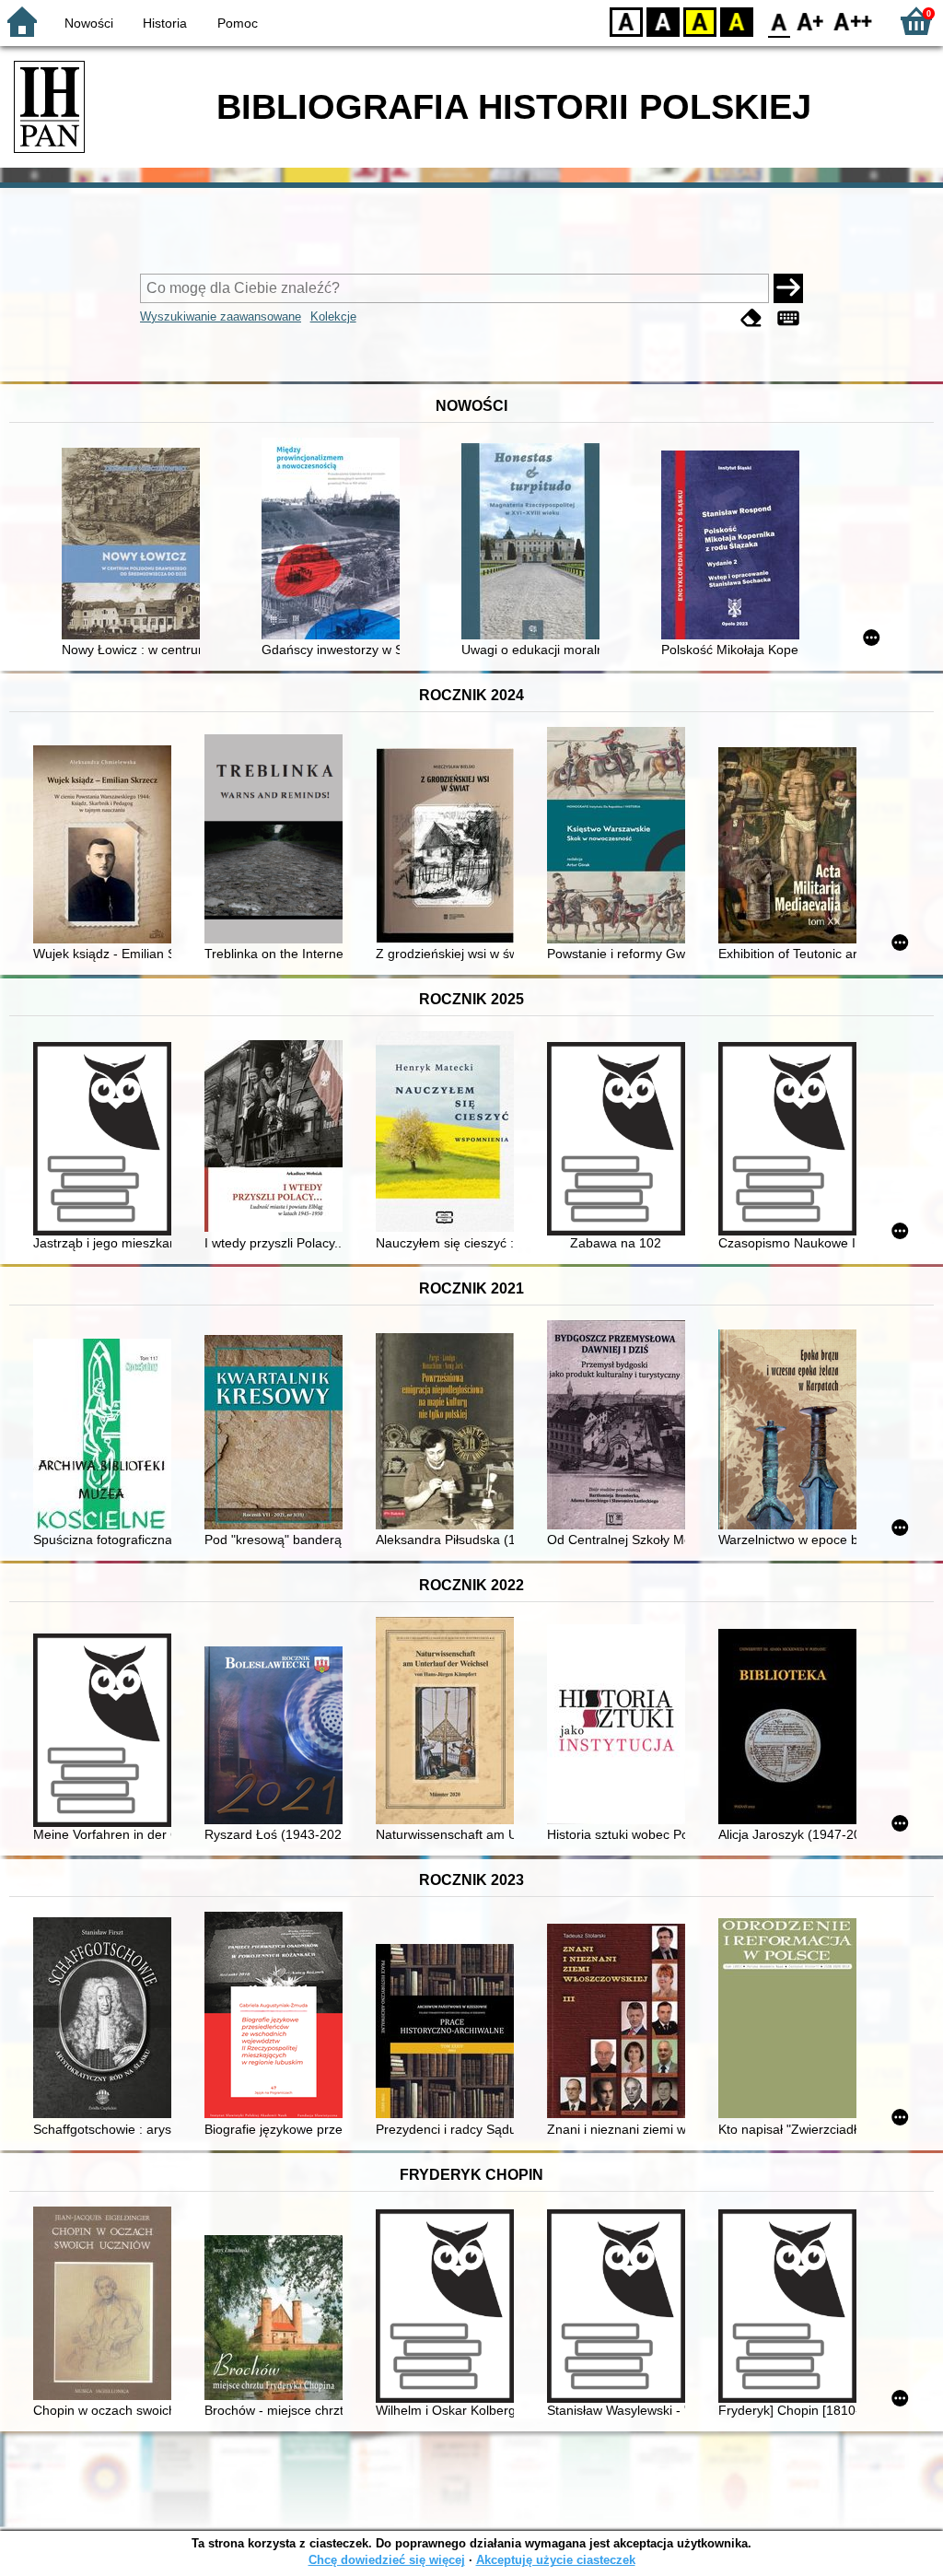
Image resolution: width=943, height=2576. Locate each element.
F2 (853, 21)
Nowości (89, 23)
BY (737, 21)
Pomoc (238, 23)
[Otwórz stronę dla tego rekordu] (135, 545)
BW (663, 21)
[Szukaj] (788, 288)
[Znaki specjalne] (788, 318)
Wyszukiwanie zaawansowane (221, 316)
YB (700, 21)
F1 (811, 21)
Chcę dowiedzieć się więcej (387, 2560)
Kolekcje (333, 316)
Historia (165, 23)
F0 (780, 21)
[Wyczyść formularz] (751, 318)
